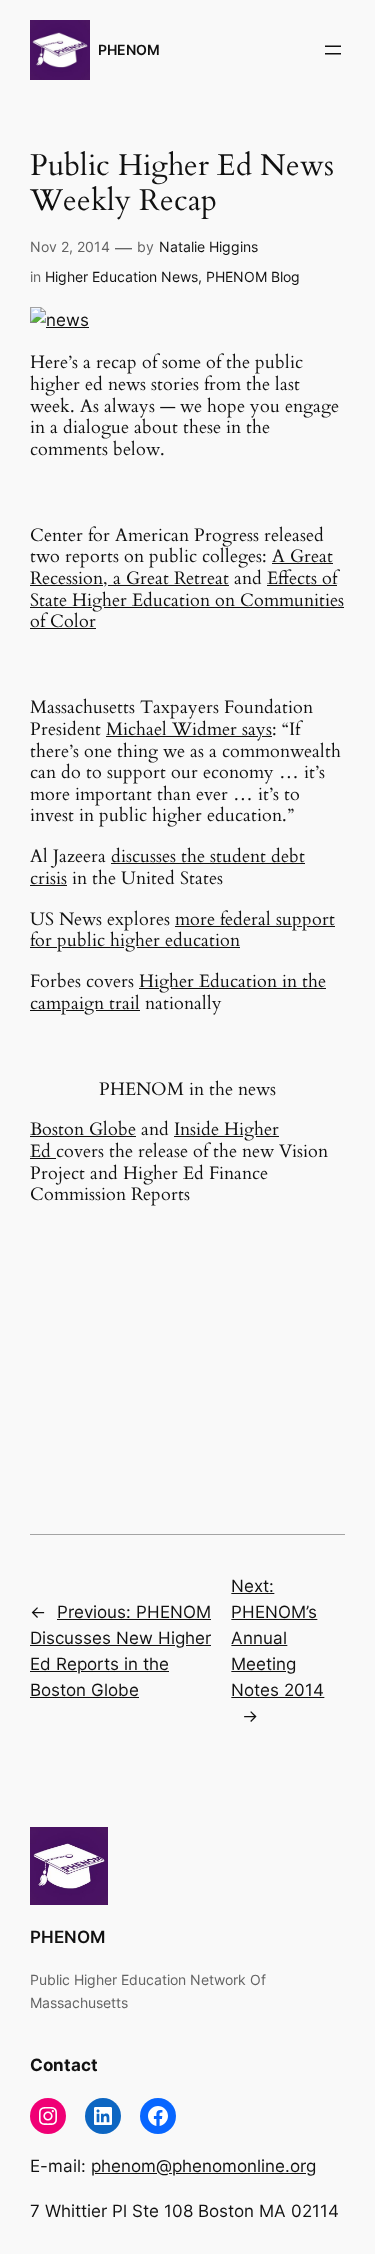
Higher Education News (121, 276)
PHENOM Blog (253, 276)
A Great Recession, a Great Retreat (181, 567)
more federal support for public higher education (182, 930)
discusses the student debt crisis (167, 867)
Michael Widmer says (189, 729)
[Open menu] (333, 50)
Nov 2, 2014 (70, 246)
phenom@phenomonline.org (203, 2166)
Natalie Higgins (208, 246)
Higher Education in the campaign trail (178, 992)
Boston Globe (83, 1129)
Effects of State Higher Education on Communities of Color (187, 600)
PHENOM (129, 49)
